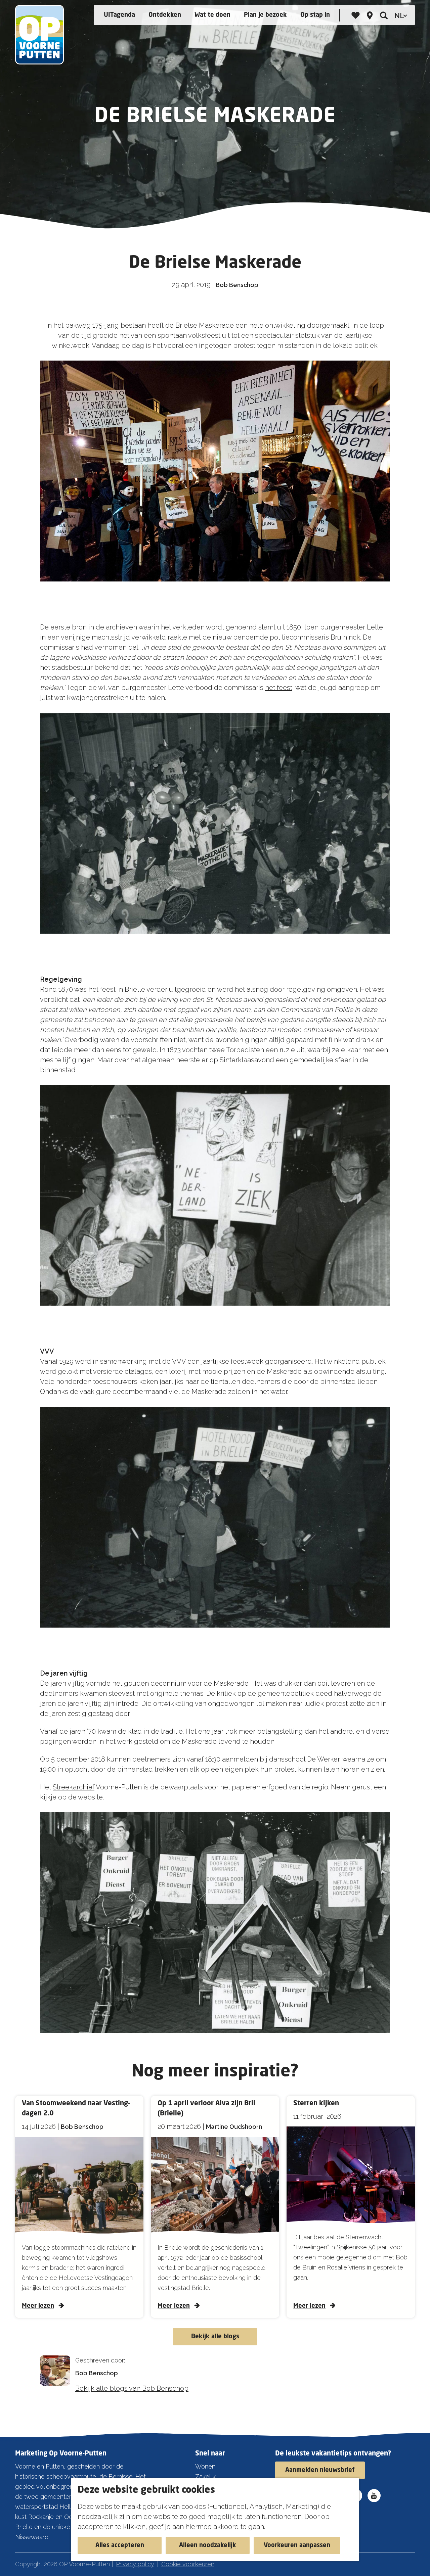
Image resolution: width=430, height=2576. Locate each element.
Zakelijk (205, 2476)
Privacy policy (135, 2564)
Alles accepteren (120, 2545)
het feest (279, 688)
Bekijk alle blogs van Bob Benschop (132, 2388)
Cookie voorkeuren (188, 2564)
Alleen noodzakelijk (208, 2545)
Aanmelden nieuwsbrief (320, 2470)
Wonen (205, 2466)
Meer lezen (38, 2306)
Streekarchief (74, 1787)
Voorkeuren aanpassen (297, 2545)
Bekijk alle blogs (215, 2337)
